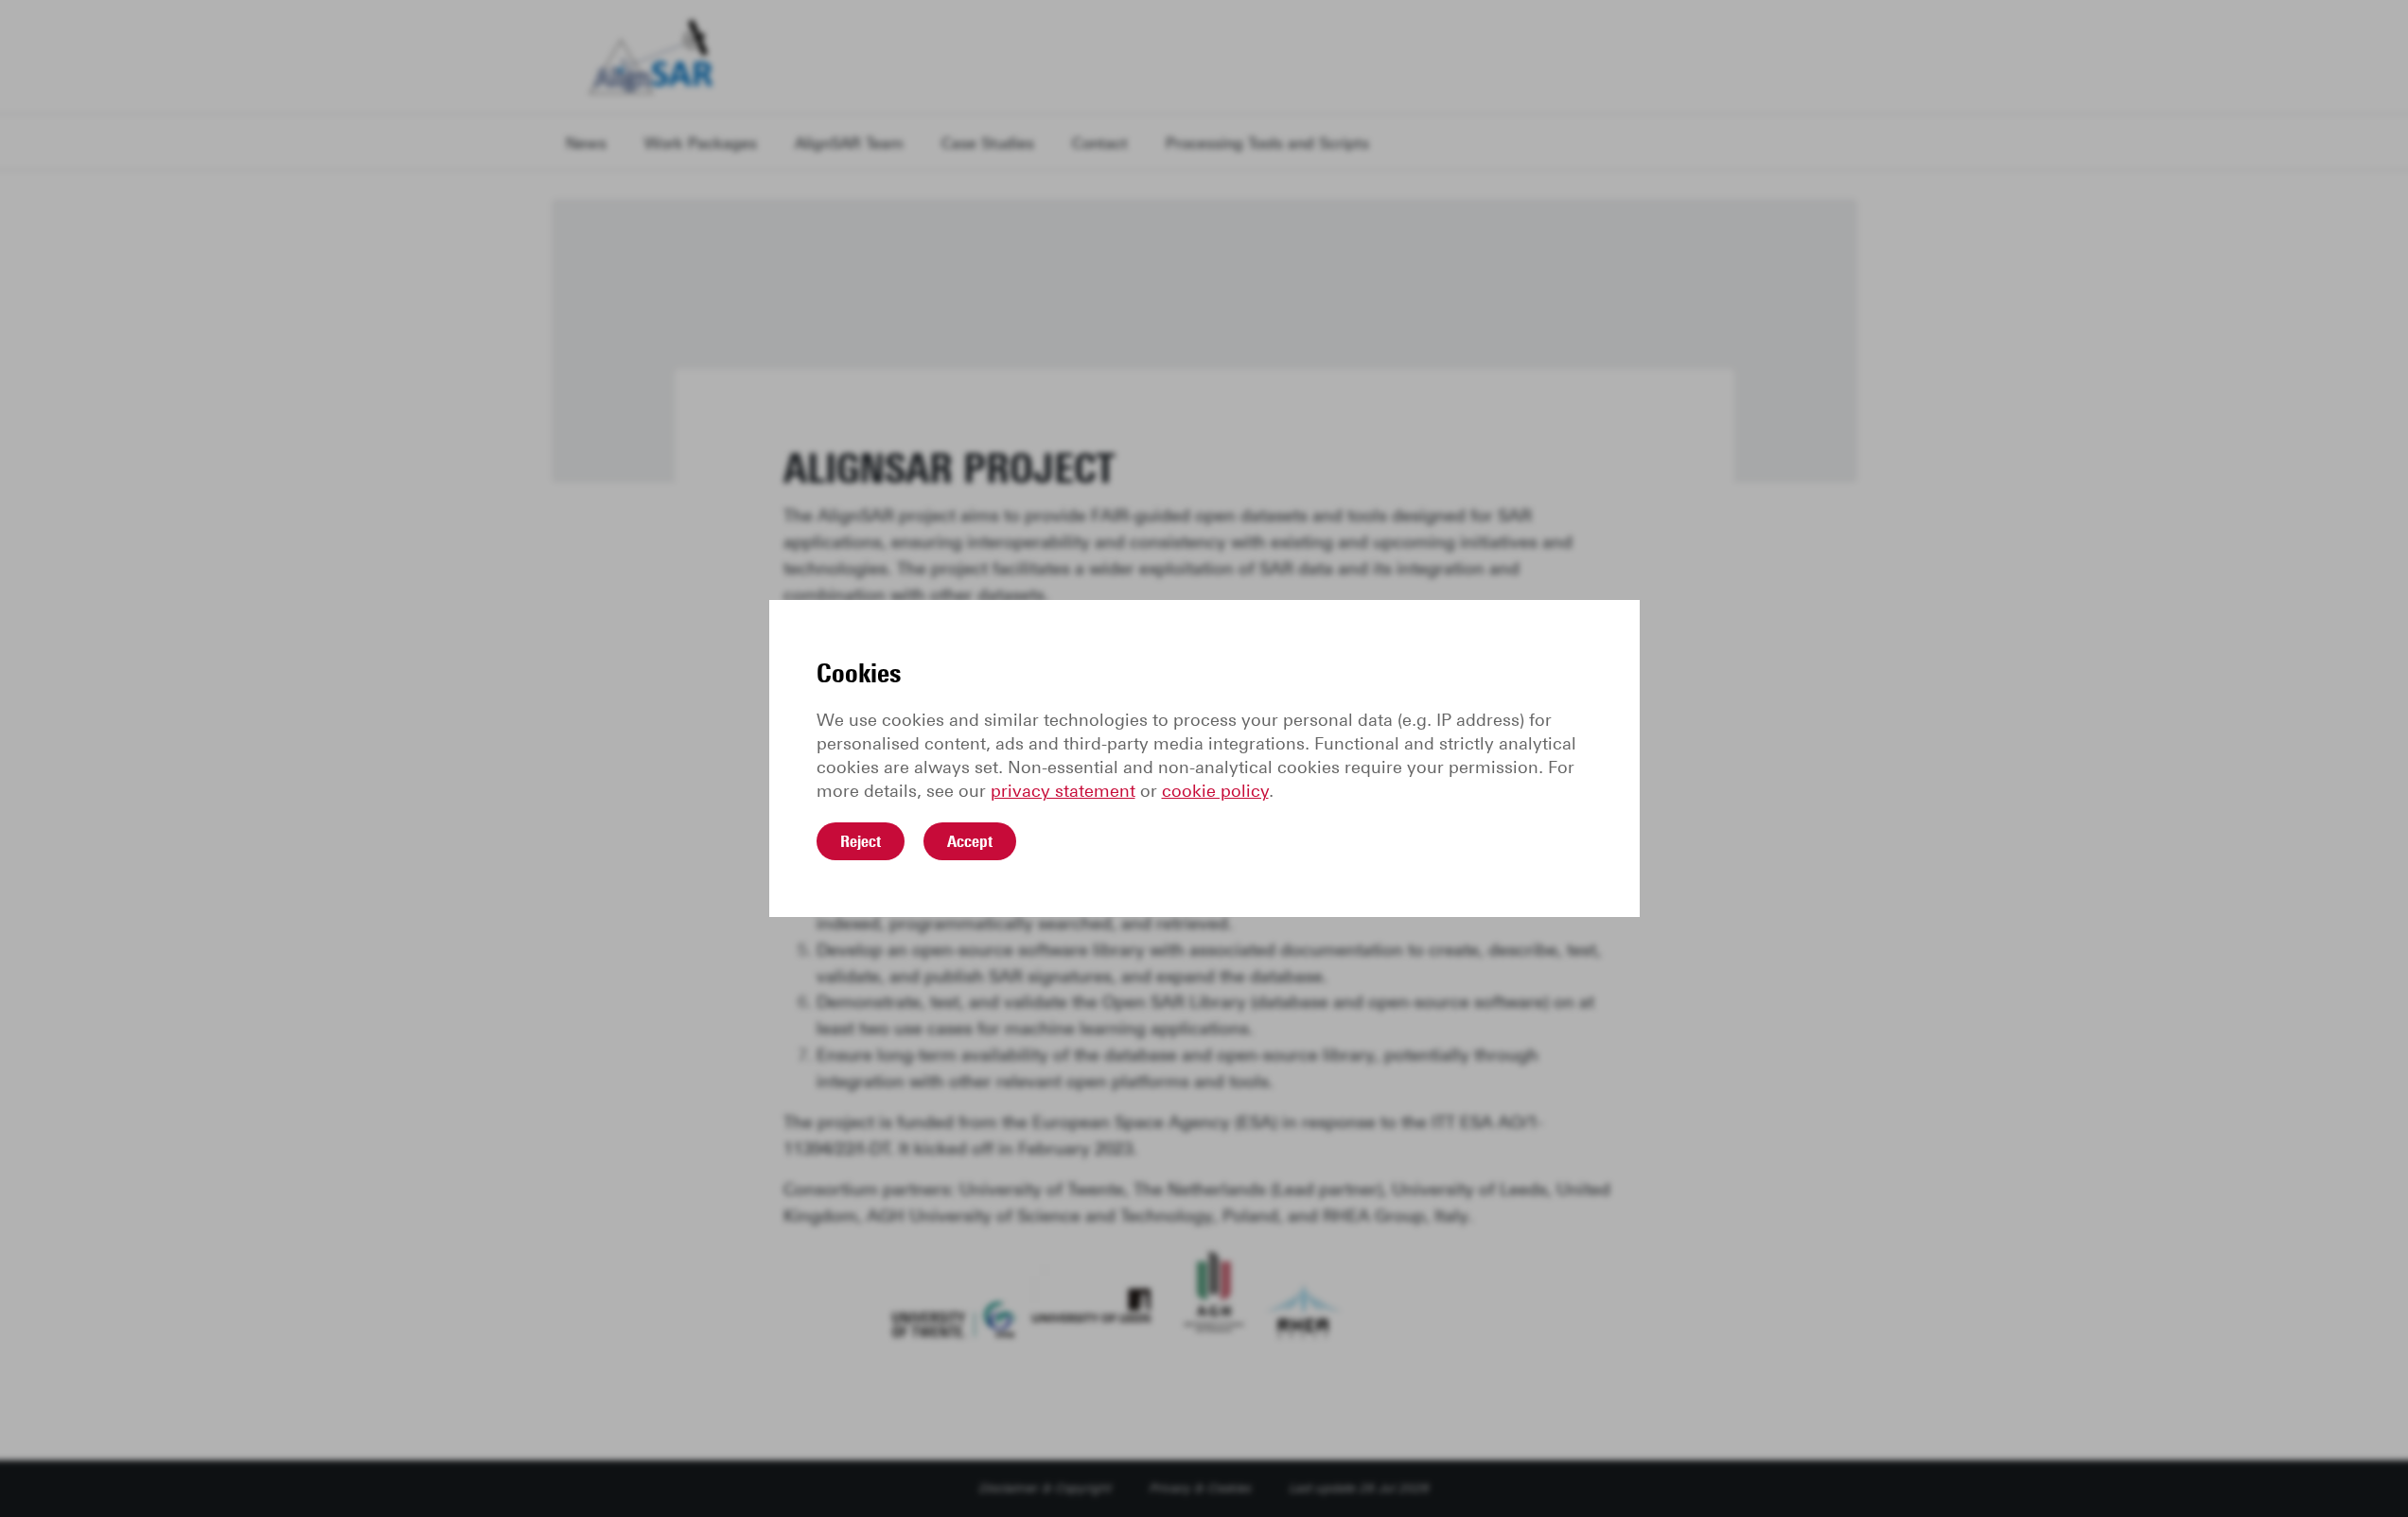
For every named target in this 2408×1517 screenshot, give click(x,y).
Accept (970, 841)
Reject (861, 841)
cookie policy (1215, 791)
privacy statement (1063, 791)
